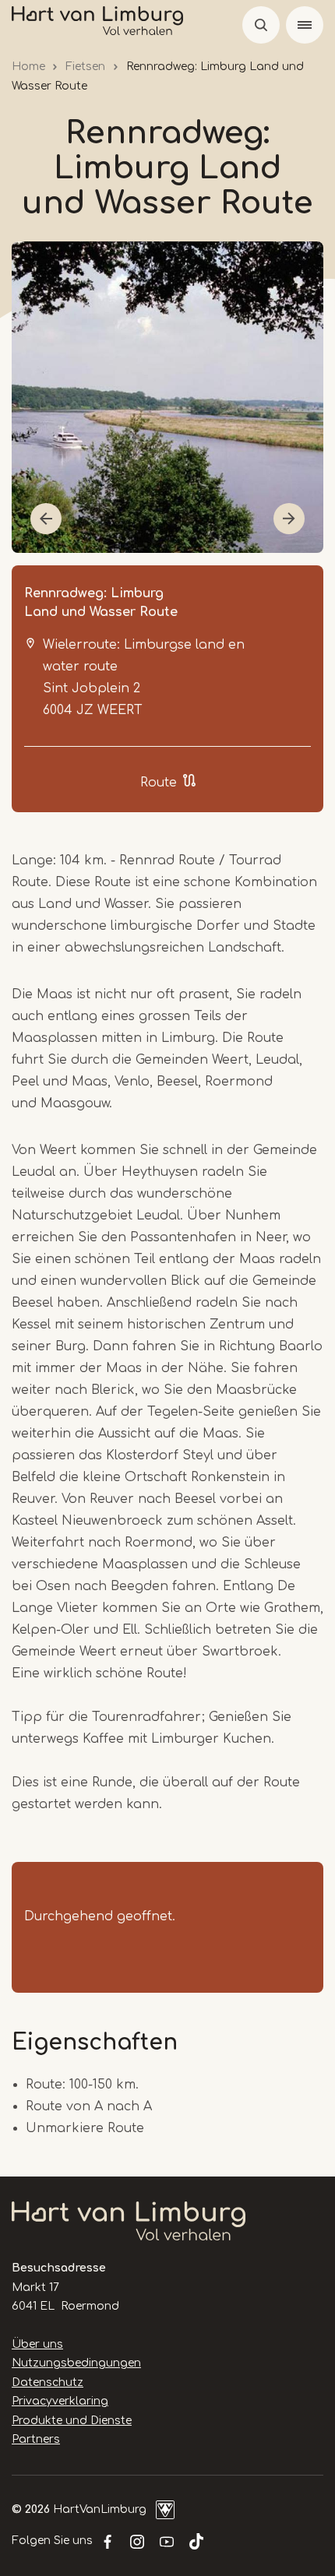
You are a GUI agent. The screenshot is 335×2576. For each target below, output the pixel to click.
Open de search (261, 25)
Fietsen (85, 67)
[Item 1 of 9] (167, 397)
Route (159, 783)
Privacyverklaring (60, 2401)
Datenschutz (48, 2382)
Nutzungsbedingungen (76, 2363)
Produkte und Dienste (72, 2421)
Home (28, 67)
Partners (36, 2439)
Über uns (37, 2344)
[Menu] (305, 25)
